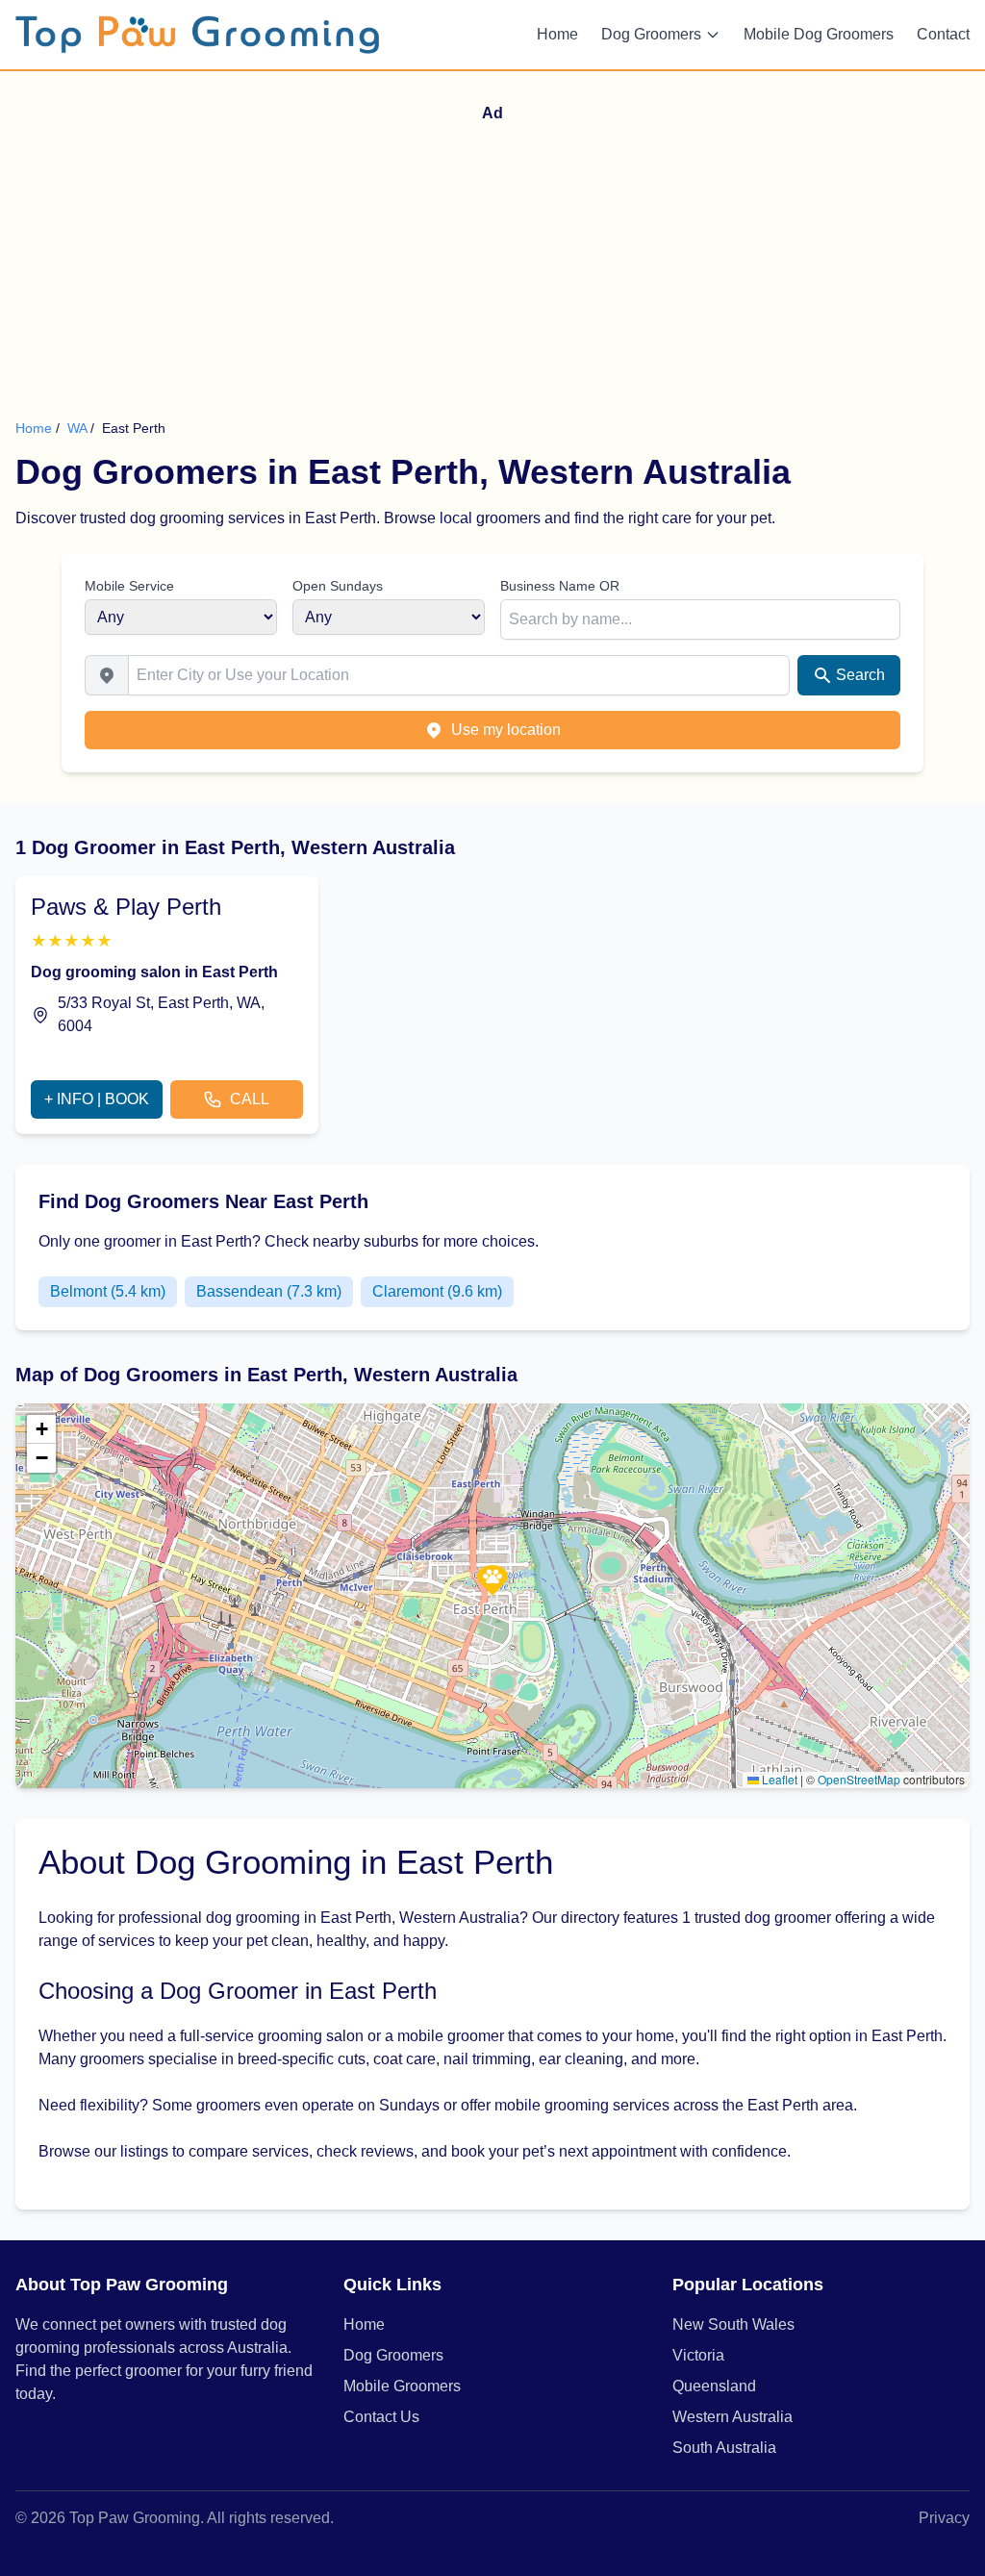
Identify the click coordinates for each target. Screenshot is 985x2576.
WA (79, 428)
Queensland (714, 2386)
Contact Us (381, 2417)
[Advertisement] (500, 274)
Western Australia (732, 2417)
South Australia (724, 2448)
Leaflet (778, 1779)
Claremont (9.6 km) (437, 1291)
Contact (943, 34)
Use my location (506, 730)
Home (557, 34)
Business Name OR (560, 586)
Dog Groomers (651, 34)
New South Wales (733, 2324)
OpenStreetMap (859, 1779)
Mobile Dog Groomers (819, 34)
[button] (492, 1580)
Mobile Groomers (402, 2386)
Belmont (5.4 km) (108, 1291)
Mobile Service (129, 586)
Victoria (698, 2355)
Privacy (944, 2518)
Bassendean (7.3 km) (269, 1291)
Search (860, 675)
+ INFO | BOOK (97, 1099)
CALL (250, 1099)
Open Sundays (338, 586)
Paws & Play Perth (126, 907)
